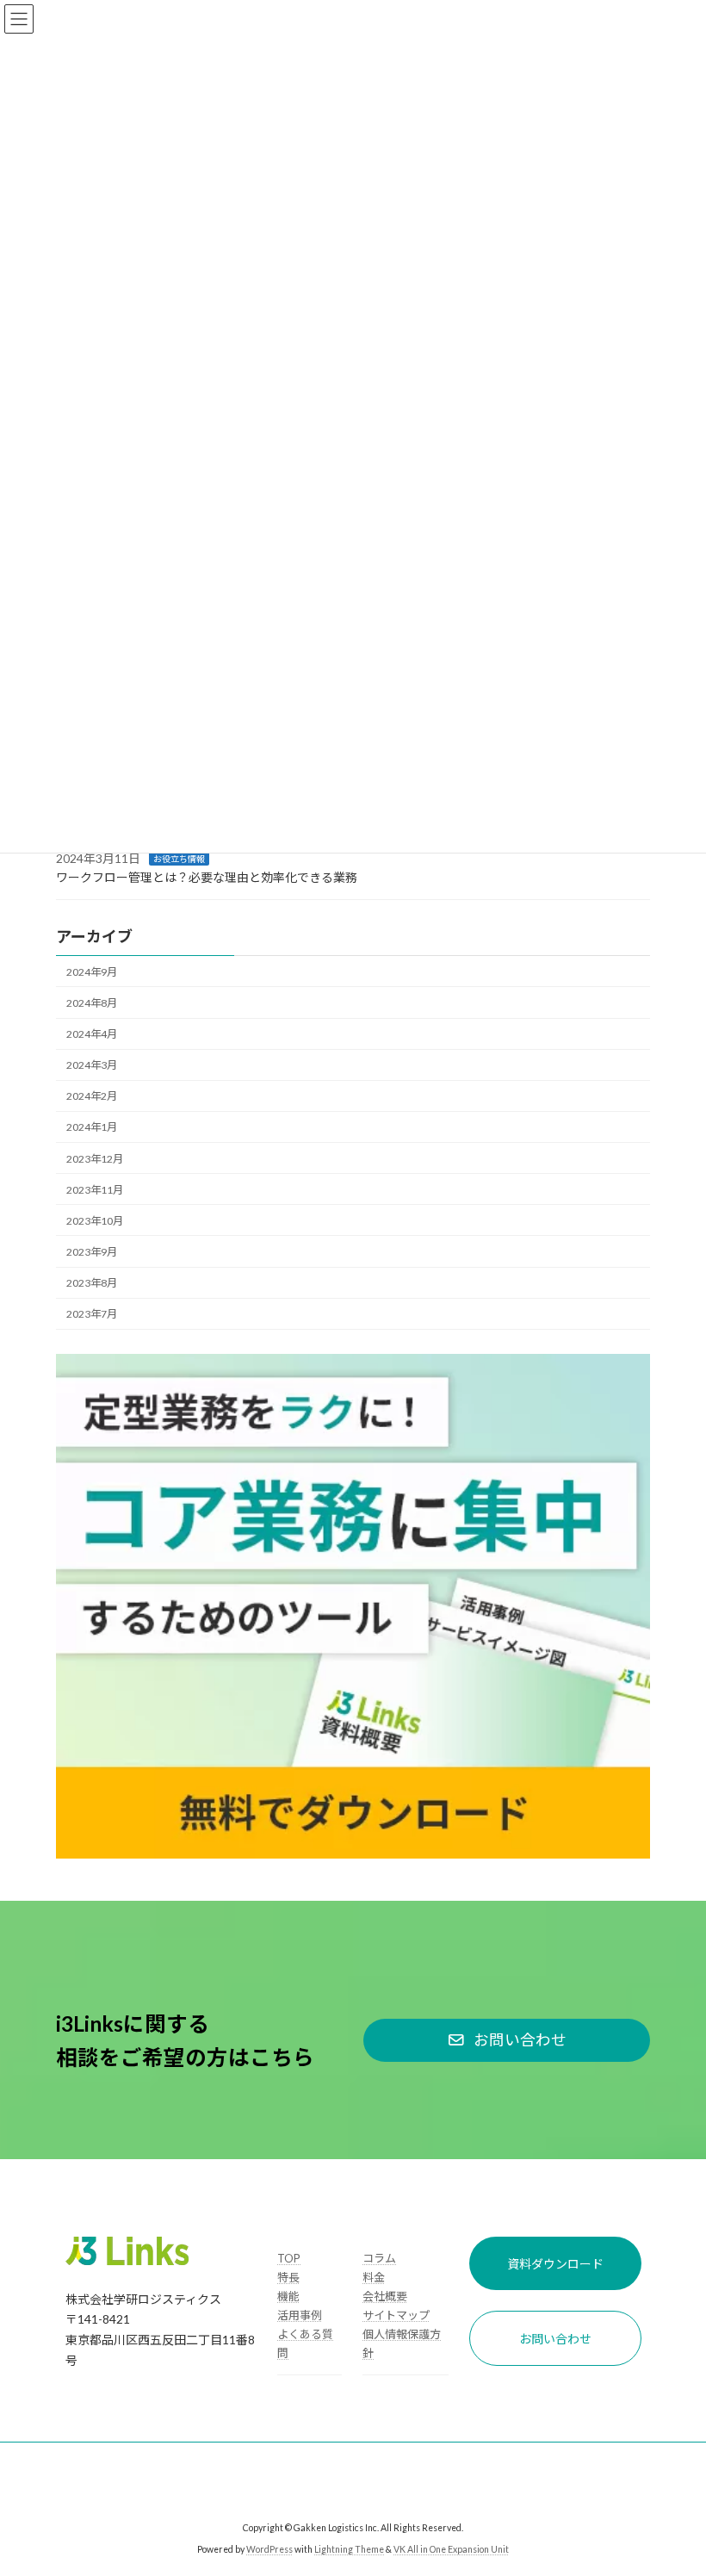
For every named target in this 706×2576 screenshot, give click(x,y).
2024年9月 (92, 972)
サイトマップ (396, 2315)
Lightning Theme (349, 2549)
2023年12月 (95, 1158)
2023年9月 (92, 1252)
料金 (374, 2277)
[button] (507, 2040)
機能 (288, 2296)
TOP (289, 2258)
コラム (379, 2258)
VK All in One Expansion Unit (451, 2549)
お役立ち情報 (179, 859)
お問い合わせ (555, 2339)
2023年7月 (92, 1314)
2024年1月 (92, 1127)
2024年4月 (92, 1034)
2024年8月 (92, 1003)
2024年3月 (92, 1065)
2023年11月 (95, 1190)
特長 (288, 2277)
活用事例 (300, 2315)
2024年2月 (92, 1096)
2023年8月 (92, 1283)
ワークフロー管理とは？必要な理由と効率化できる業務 (207, 877)
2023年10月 (95, 1221)
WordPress (269, 2549)
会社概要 (385, 2296)
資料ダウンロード (555, 2264)
